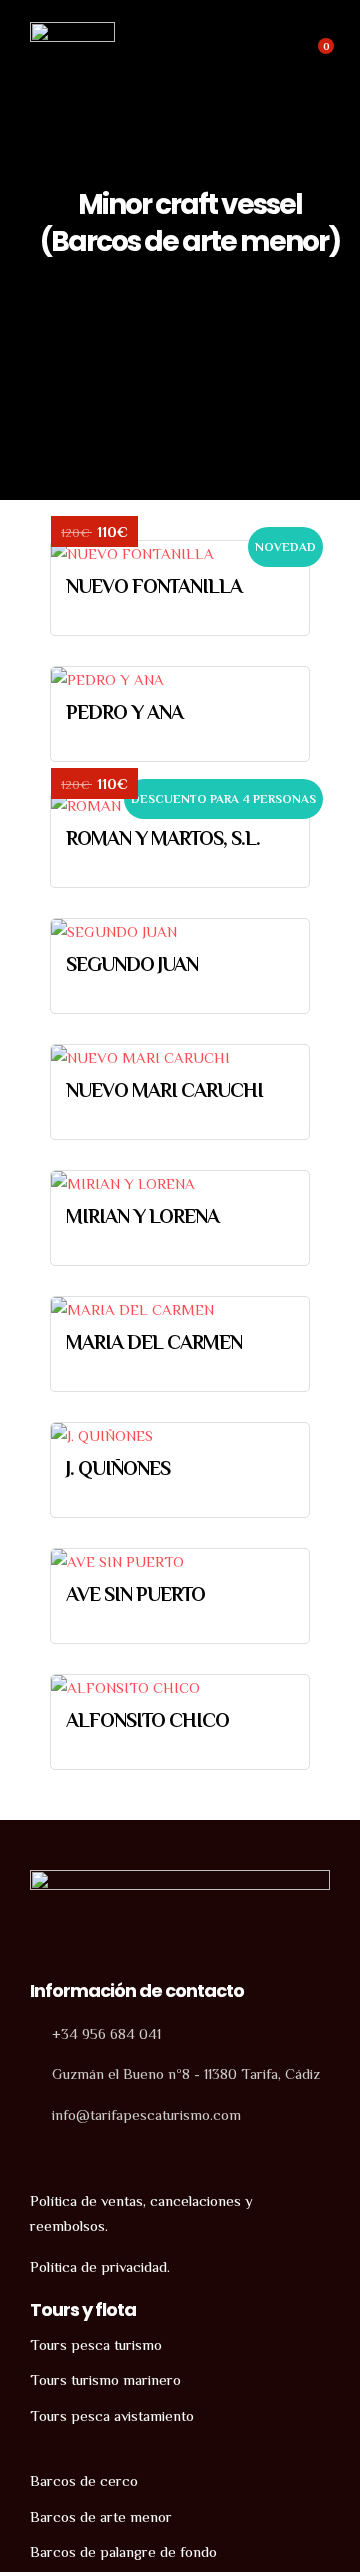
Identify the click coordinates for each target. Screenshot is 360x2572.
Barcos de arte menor (101, 2516)
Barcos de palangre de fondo (123, 2551)
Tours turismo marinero (105, 2379)
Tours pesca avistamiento (112, 2415)
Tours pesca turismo (96, 2344)
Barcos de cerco (84, 2480)
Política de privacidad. (100, 2266)
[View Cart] (315, 57)
